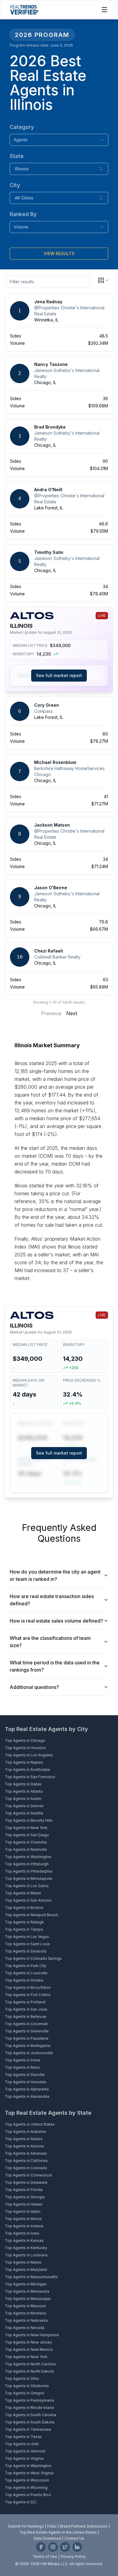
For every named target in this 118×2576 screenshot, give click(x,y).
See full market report (59, 675)
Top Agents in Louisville (26, 1973)
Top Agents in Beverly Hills (29, 1820)
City (15, 185)
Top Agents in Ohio (22, 2379)
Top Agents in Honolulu (26, 2082)
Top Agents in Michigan (26, 2284)
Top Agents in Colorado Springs (33, 1958)
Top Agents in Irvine (23, 2060)
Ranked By (23, 214)
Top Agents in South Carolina (31, 2415)
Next (72, 1013)
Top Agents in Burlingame (28, 2046)
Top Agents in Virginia (24, 2458)
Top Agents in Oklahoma (27, 2386)
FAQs (52, 2526)
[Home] (24, 10)
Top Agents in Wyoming (26, 2487)
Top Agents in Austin (23, 1799)
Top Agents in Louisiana (26, 2255)
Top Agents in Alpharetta (27, 2089)
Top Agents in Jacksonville (29, 2053)
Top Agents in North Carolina (30, 2364)
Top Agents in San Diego (27, 1835)
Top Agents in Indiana (24, 2226)
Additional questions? (34, 1687)
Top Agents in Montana (25, 2313)
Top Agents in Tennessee (28, 2429)
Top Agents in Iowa (22, 2233)
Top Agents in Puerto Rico (28, 2495)
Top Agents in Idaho (23, 2211)
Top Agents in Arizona (24, 2146)
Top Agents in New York (26, 1828)
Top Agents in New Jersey (28, 2342)
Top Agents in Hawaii (24, 2204)
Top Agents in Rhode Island (29, 2408)
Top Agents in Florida (24, 2190)
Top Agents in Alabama (25, 2132)
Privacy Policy (73, 2556)
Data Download (48, 2538)
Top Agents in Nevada (25, 2328)
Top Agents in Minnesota (27, 2291)
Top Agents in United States (30, 2124)
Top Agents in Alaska (24, 2139)
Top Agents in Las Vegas (27, 1937)
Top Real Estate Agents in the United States (58, 2532)
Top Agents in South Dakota (30, 2422)
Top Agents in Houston (25, 1748)
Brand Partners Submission (84, 2526)
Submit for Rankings (26, 2526)
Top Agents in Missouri (25, 2306)
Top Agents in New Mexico (29, 2349)
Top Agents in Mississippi (28, 2299)
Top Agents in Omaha (24, 1980)
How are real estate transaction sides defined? (52, 1600)
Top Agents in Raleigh (24, 1922)
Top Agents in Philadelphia (29, 1871)
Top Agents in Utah (22, 2444)
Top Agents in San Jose (26, 2009)
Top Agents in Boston (24, 1908)
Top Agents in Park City (26, 1966)
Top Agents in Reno (22, 2067)
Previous (51, 1013)
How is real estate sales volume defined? (56, 1621)
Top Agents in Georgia (25, 2197)
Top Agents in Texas (23, 2437)
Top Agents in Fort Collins (28, 1995)
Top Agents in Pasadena (27, 2038)
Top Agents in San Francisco (30, 1777)
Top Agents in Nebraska (26, 2320)
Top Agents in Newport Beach (31, 1915)
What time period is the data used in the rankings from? (55, 1666)
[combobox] (59, 140)
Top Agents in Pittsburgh (27, 1864)
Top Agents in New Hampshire (32, 2335)
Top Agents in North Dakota (29, 2371)
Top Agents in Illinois (23, 2219)
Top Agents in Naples (24, 1762)
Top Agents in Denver (24, 1806)
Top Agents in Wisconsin (27, 2480)
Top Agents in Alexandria (27, 2096)
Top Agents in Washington (28, 1857)
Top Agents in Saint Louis (27, 1944)
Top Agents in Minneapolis (29, 1879)
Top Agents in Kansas (24, 2240)
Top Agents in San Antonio (28, 1900)
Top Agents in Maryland (26, 2270)
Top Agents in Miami (23, 1893)
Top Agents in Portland (25, 2002)
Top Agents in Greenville (27, 2031)
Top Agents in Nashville (26, 1849)
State (17, 156)
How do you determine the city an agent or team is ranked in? (55, 1575)
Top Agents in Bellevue (26, 2017)
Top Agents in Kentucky (26, 2248)
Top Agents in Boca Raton (28, 1987)
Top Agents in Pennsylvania (29, 2400)
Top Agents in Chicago (25, 1740)
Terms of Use (45, 2556)
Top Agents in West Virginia (29, 2473)
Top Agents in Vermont (25, 2451)
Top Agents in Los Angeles (29, 1755)
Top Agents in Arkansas (26, 2153)
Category (22, 127)
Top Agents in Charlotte (26, 1842)
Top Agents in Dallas (23, 1784)
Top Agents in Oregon (25, 2393)
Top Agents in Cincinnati (26, 2024)
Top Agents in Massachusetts (31, 2277)
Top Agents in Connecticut (28, 2175)
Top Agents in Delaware (26, 2182)
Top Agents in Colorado (26, 2168)
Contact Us (74, 2538)
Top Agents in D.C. (21, 2502)
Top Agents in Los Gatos (27, 1886)
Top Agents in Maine (23, 2262)
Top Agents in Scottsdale (27, 1770)
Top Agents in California (26, 2161)
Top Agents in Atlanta (24, 1791)
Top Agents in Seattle (24, 1813)
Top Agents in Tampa (24, 1929)
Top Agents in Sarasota (26, 1951)
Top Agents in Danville (25, 2075)
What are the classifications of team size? (50, 1642)
